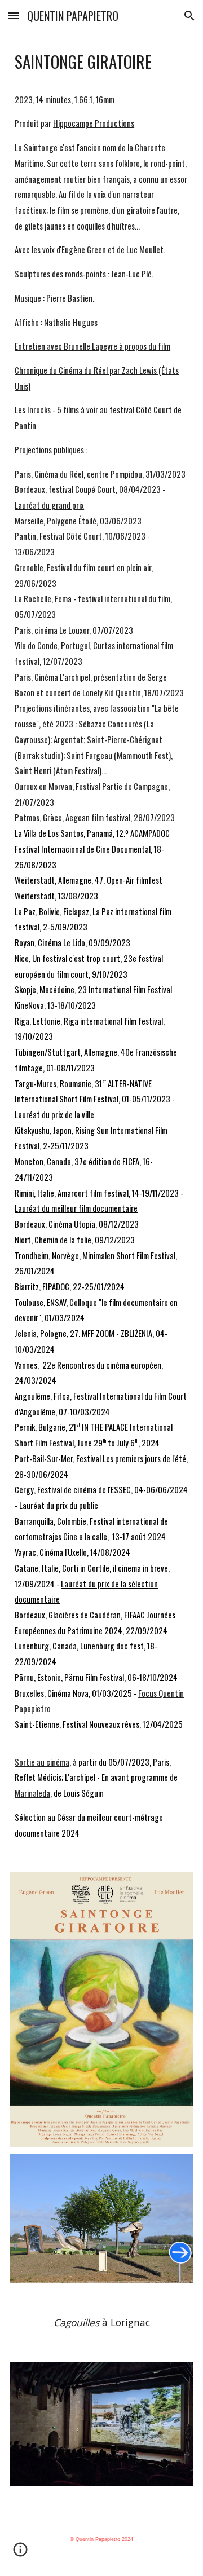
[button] (14, 16)
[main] (101, 945)
